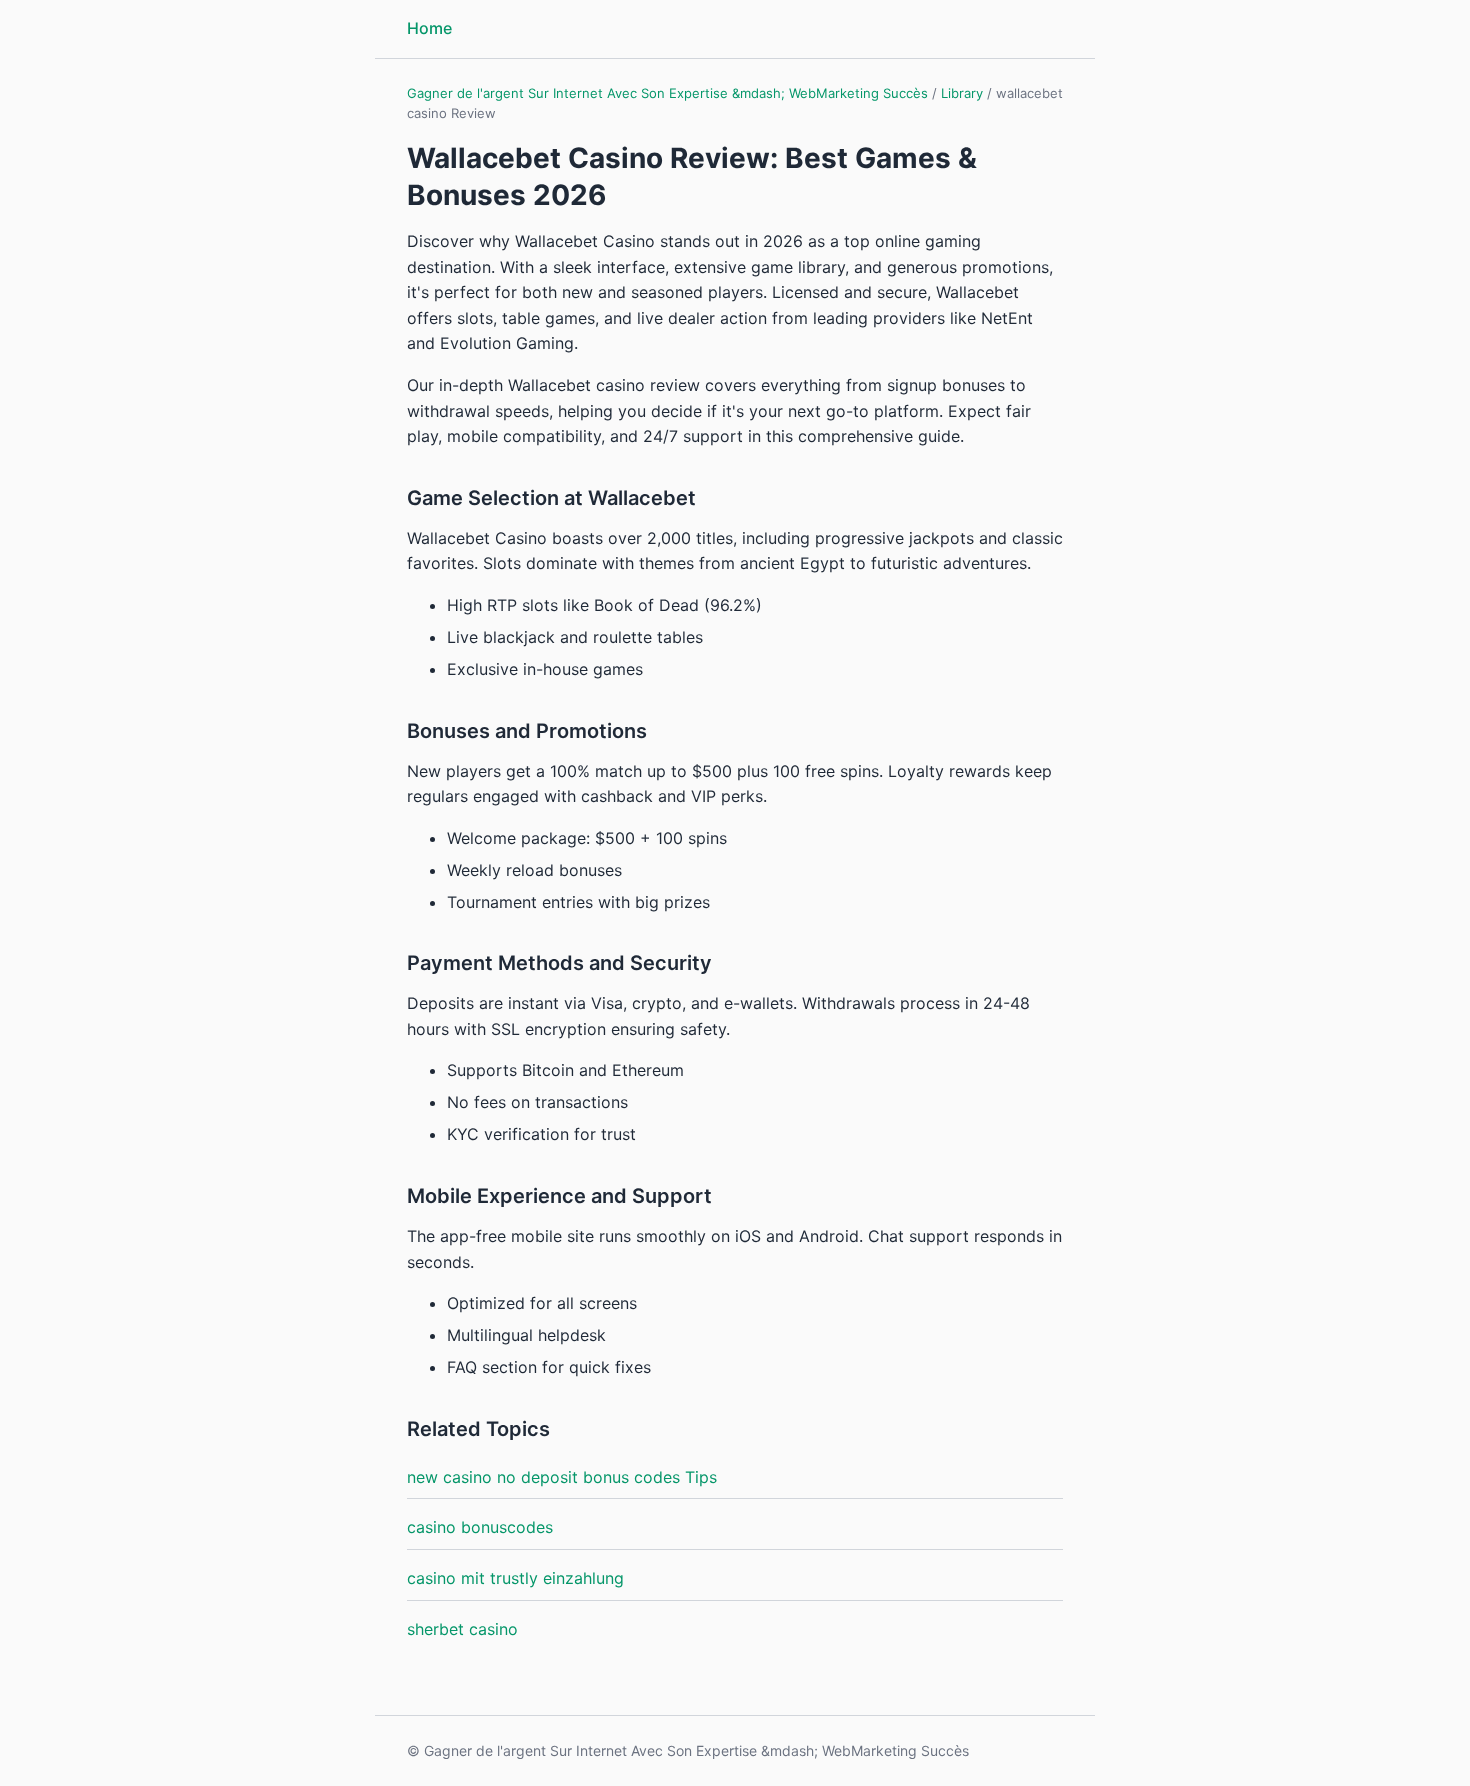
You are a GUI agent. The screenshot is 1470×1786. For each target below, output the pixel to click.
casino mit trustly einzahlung (515, 1578)
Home (429, 28)
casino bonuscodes (480, 1527)
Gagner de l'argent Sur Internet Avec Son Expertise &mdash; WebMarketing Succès (667, 93)
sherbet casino (462, 1629)
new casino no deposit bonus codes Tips (562, 1477)
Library (962, 93)
